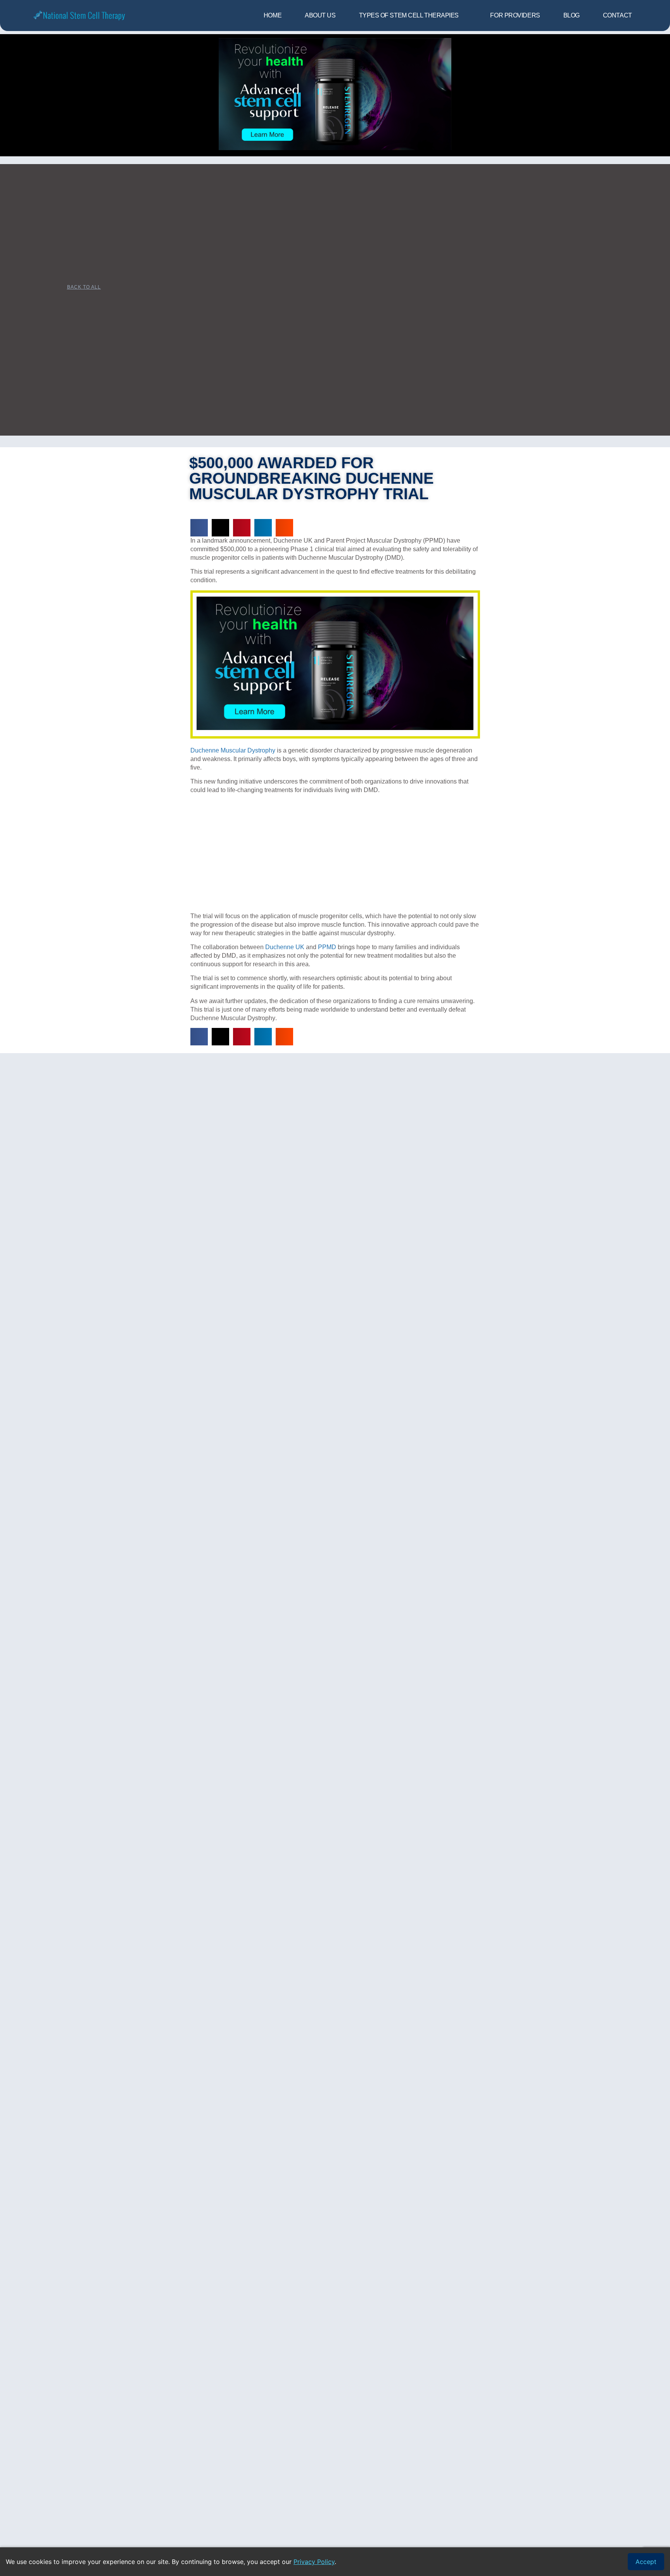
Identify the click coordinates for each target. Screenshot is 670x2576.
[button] (199, 528)
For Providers (515, 15)
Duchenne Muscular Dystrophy (233, 750)
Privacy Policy (314, 2562)
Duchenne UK (285, 947)
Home (273, 15)
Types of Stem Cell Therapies (409, 15)
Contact (617, 15)
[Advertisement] (335, 855)
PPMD (327, 947)
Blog (572, 15)
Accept (646, 2562)
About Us (320, 15)
